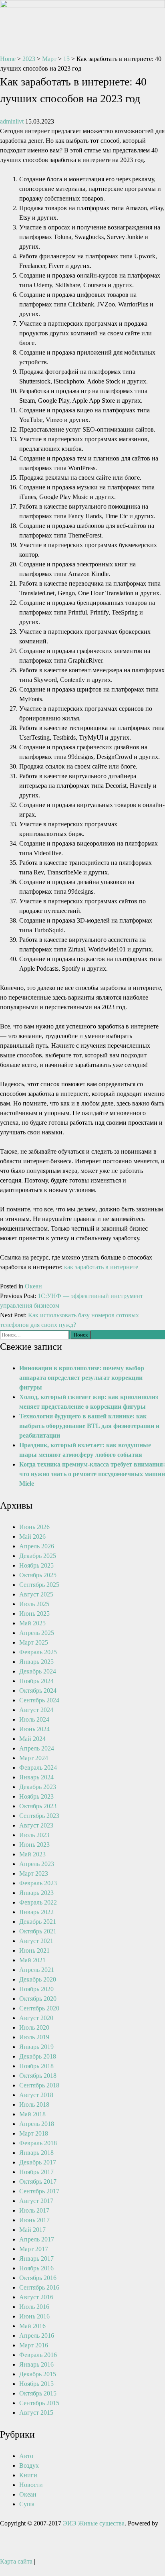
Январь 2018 (36, 2153)
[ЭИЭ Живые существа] (82, 6)
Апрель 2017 (37, 2239)
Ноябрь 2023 (36, 1796)
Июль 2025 (34, 1604)
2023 (29, 59)
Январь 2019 (36, 2047)
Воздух (29, 2465)
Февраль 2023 (38, 1883)
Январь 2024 (36, 1777)
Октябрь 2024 (38, 1691)
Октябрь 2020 (38, 1999)
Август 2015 (36, 2413)
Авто (26, 2456)
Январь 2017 (36, 2259)
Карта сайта (16, 2561)
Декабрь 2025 (38, 1556)
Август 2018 (36, 2095)
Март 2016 (34, 2345)
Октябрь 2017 (38, 2181)
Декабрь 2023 (38, 1787)
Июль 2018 (34, 2104)
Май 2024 (32, 1739)
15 (66, 59)
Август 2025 (36, 1594)
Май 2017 (32, 2230)
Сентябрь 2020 (39, 2008)
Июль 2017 (34, 2210)
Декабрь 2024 (38, 1671)
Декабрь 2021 (38, 1922)
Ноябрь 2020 (36, 1989)
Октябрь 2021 (38, 1931)
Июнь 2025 (34, 1614)
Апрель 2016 (37, 2336)
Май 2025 (32, 1623)
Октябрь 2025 (38, 1575)
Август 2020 (36, 2018)
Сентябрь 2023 (39, 1816)
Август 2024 (36, 1710)
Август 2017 (36, 2201)
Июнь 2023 (34, 1845)
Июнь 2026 (34, 1527)
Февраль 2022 (38, 1902)
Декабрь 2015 (38, 2374)
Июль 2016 (34, 2307)
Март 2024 (34, 1758)
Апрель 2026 (37, 1546)
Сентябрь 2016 (39, 2287)
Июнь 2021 (34, 1950)
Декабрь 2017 (38, 2162)
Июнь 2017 (34, 2220)
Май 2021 (32, 1960)
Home (8, 59)
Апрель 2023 (37, 1864)
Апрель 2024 (37, 1748)
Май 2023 (32, 1854)
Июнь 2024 (34, 1729)
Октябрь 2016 (38, 2278)
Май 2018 (32, 2114)
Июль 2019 (34, 2037)
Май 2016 (32, 2326)
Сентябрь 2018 (39, 2085)
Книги (28, 2475)
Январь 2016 (36, 2364)
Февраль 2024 (38, 1768)
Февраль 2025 (38, 1652)
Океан (33, 1286)
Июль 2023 (34, 1835)
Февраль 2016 (38, 2355)
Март (49, 59)
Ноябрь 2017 (36, 2172)
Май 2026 (32, 1536)
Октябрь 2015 (38, 2393)
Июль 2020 (34, 2027)
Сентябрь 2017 (39, 2191)
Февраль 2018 (38, 2143)
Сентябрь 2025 (39, 1585)
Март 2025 (34, 1642)
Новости (31, 2485)
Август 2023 (36, 1825)
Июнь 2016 (34, 2316)
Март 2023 (34, 1873)
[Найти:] (35, 1334)
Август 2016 (36, 2297)
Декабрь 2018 (38, 2056)
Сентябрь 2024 (39, 1700)
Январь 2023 (36, 1893)
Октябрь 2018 (38, 2076)
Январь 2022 (36, 1912)
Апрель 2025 (37, 1633)
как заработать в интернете (101, 1267)
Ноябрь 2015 (36, 2384)
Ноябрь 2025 (36, 1565)
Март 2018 (34, 2133)
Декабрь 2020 (38, 1979)
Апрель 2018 (37, 2124)
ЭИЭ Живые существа (94, 2523)
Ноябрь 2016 (36, 2268)
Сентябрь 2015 (39, 2403)
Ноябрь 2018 (36, 2066)
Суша (27, 2504)
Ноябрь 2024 (36, 1681)
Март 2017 (34, 2249)
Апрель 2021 (37, 1970)
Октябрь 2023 (38, 1806)
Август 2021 (36, 1941)
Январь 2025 (36, 1662)
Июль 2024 (34, 1719)
